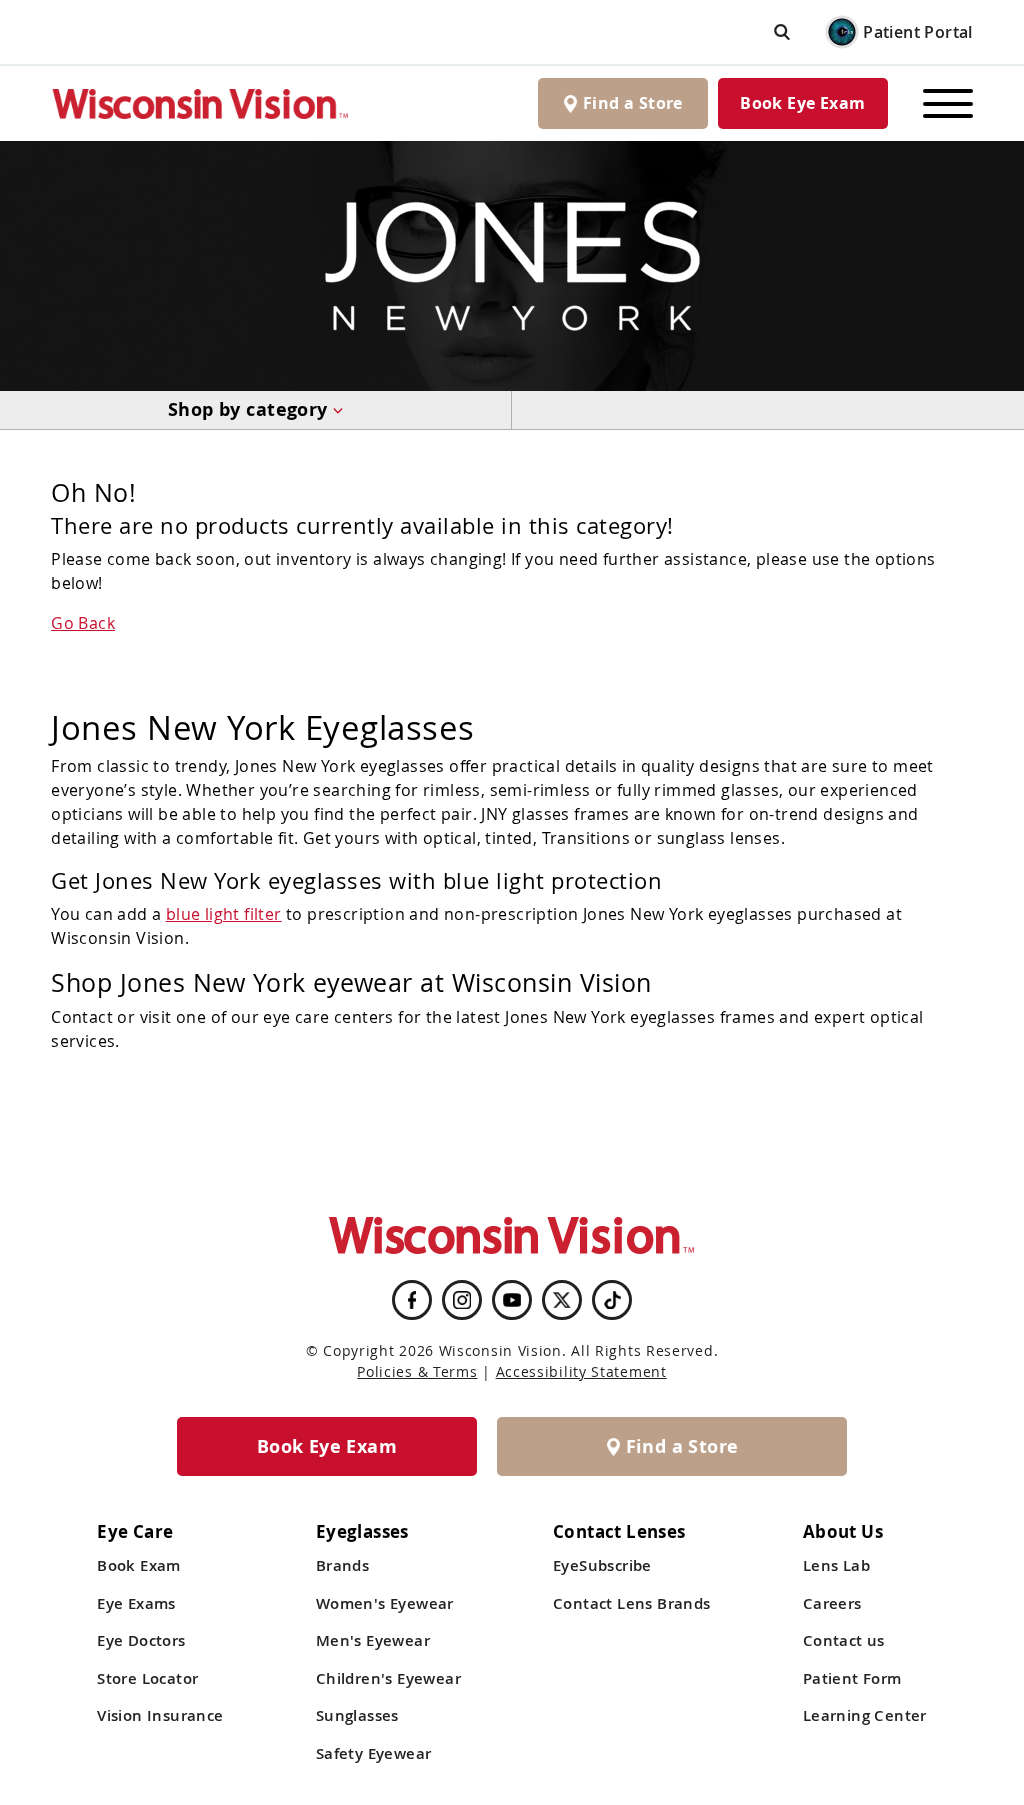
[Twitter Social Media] (562, 1300)
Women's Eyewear (385, 1603)
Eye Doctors (141, 1640)
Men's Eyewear (373, 1640)
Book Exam (139, 1565)
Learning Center (865, 1715)
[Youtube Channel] (512, 1300)
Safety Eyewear (374, 1753)
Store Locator (147, 1678)
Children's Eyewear (388, 1678)
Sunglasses (357, 1715)
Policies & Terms (417, 1371)
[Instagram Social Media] (462, 1300)
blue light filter (224, 914)
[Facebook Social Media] (412, 1300)
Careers (832, 1603)
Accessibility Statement (581, 1371)
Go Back (83, 623)
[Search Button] (782, 31)
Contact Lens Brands (632, 1603)
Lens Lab (836, 1565)
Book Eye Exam (802, 103)
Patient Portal (918, 32)
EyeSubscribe (602, 1565)
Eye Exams (136, 1603)
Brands (342, 1565)
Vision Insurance (160, 1715)
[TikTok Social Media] (612, 1300)
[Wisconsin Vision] (201, 103)
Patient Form (852, 1678)
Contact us (844, 1640)
